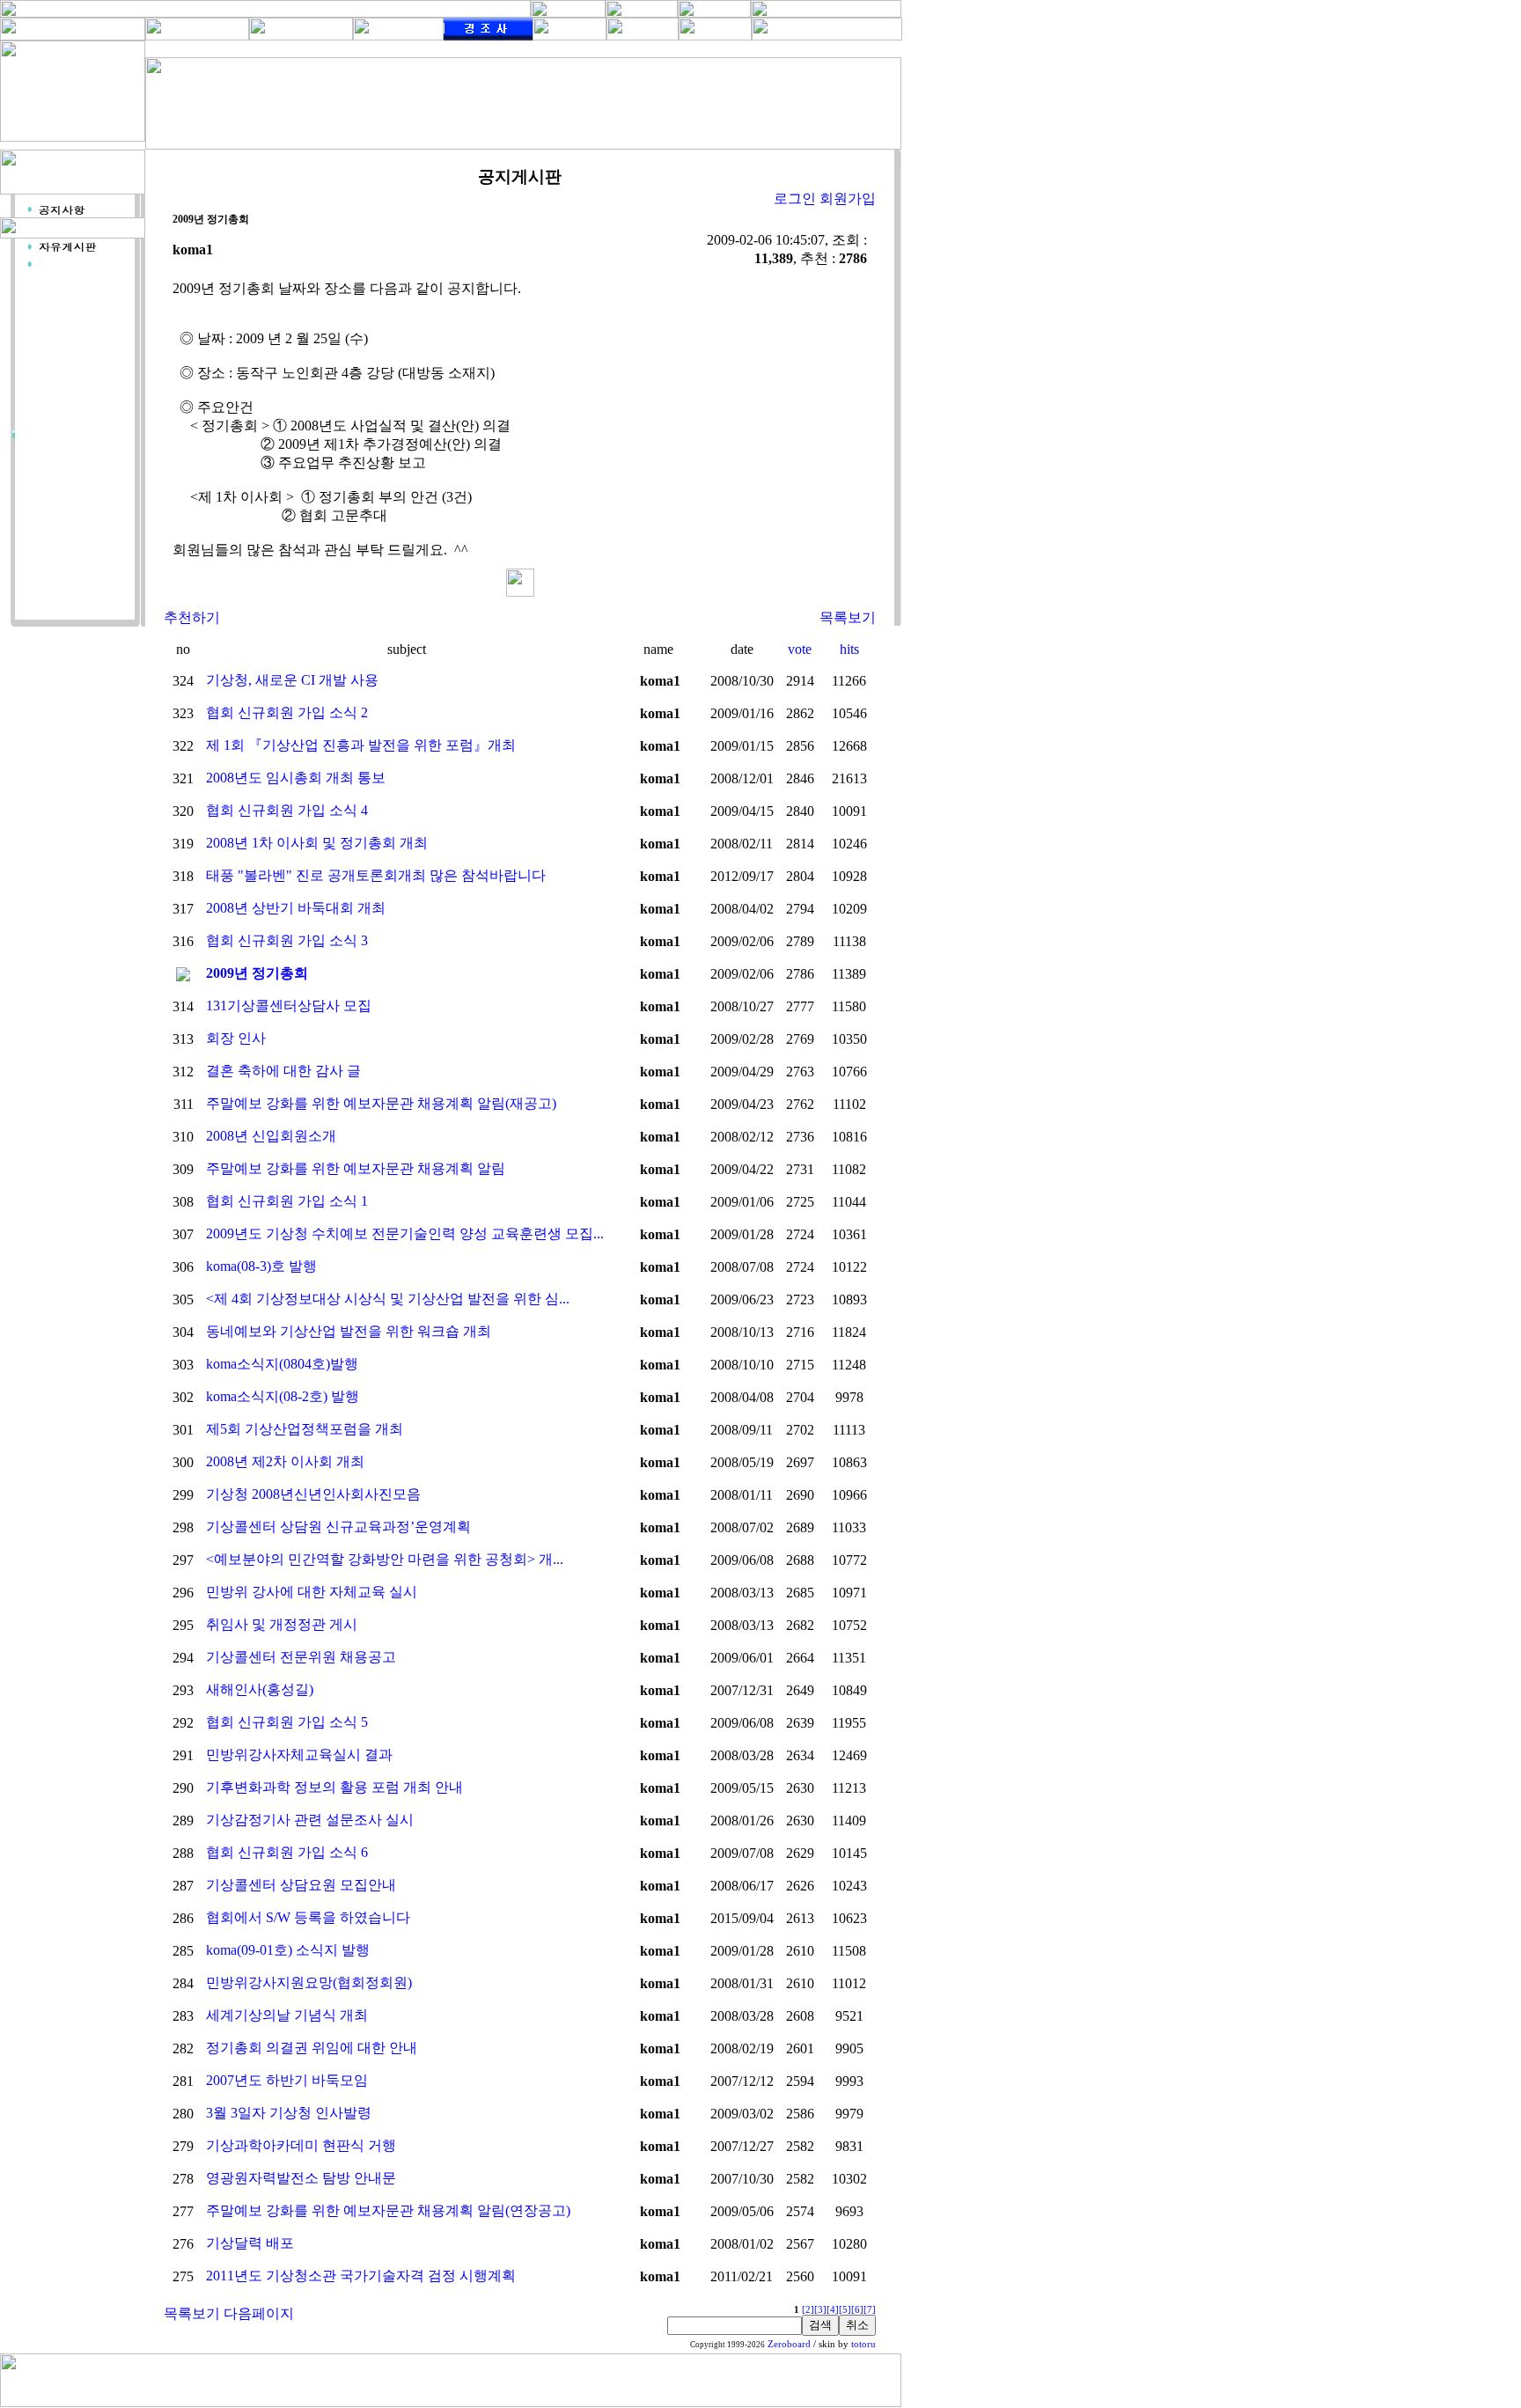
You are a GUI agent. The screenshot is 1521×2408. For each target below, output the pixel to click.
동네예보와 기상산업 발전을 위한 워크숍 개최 (349, 1331)
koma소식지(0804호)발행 (282, 1364)
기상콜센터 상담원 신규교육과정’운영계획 (338, 1527)
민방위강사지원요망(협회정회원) (309, 1982)
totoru (863, 2344)
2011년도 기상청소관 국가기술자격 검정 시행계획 (361, 2276)
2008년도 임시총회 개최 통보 (296, 778)
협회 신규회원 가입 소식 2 (287, 712)
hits (849, 649)
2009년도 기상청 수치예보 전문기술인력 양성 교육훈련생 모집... (405, 1233)
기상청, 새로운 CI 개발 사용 (292, 680)
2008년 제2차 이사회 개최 (285, 1461)
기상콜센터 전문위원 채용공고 (301, 1657)
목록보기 (848, 617)
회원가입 (848, 198)
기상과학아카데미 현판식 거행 (301, 2145)
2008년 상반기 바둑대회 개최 (296, 908)
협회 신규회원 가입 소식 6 (287, 1852)
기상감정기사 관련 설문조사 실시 (310, 1820)
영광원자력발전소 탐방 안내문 (301, 2178)
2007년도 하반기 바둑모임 (287, 2080)
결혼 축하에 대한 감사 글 (283, 1071)
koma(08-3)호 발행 (261, 1266)
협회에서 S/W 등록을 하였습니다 (308, 1917)
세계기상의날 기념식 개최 (287, 2015)
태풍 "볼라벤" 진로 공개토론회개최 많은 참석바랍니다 (376, 875)
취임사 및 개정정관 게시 (282, 1624)
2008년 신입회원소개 (271, 1136)
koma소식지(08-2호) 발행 (283, 1396)
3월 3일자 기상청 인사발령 (289, 2113)
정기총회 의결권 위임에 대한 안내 (312, 2048)
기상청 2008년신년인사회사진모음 (313, 1494)
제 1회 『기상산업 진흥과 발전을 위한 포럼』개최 (361, 745)
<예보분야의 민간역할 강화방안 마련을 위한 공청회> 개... (385, 1559)
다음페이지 (259, 2313)
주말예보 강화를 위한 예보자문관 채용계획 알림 (356, 1168)
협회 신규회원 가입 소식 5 (287, 1722)
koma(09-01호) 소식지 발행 (288, 1950)
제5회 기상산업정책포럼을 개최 (305, 1429)
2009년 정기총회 (257, 973)
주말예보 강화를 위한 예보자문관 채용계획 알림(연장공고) (388, 2210)
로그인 (795, 198)
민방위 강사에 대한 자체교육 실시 (312, 1592)
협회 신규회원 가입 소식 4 (287, 810)
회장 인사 (236, 1038)
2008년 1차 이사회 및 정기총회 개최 (317, 843)
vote (800, 649)
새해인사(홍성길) (260, 1689)
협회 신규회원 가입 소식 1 (287, 1201)
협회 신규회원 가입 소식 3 (287, 940)
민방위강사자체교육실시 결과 (299, 1755)
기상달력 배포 (250, 2243)
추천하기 (192, 617)
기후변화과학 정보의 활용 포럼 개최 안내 (334, 1787)
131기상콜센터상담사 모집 (289, 1006)
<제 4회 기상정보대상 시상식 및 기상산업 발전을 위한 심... (388, 1299)
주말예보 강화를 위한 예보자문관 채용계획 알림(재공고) (381, 1103)
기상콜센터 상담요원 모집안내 (301, 1885)
